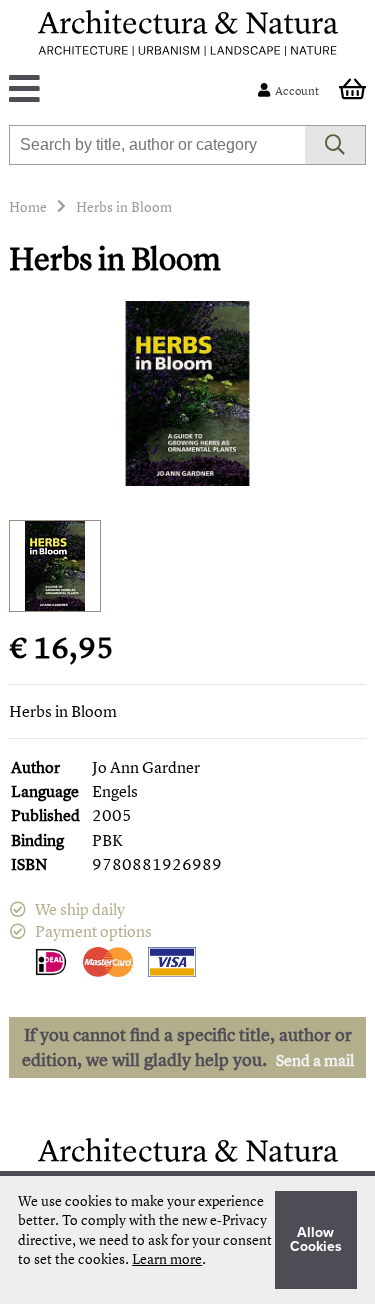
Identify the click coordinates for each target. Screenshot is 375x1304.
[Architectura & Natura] (188, 33)
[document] (187, 1240)
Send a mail (315, 1060)
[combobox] (156, 145)
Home (28, 206)
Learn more (167, 1258)
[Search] (335, 145)
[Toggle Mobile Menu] (137, 90)
